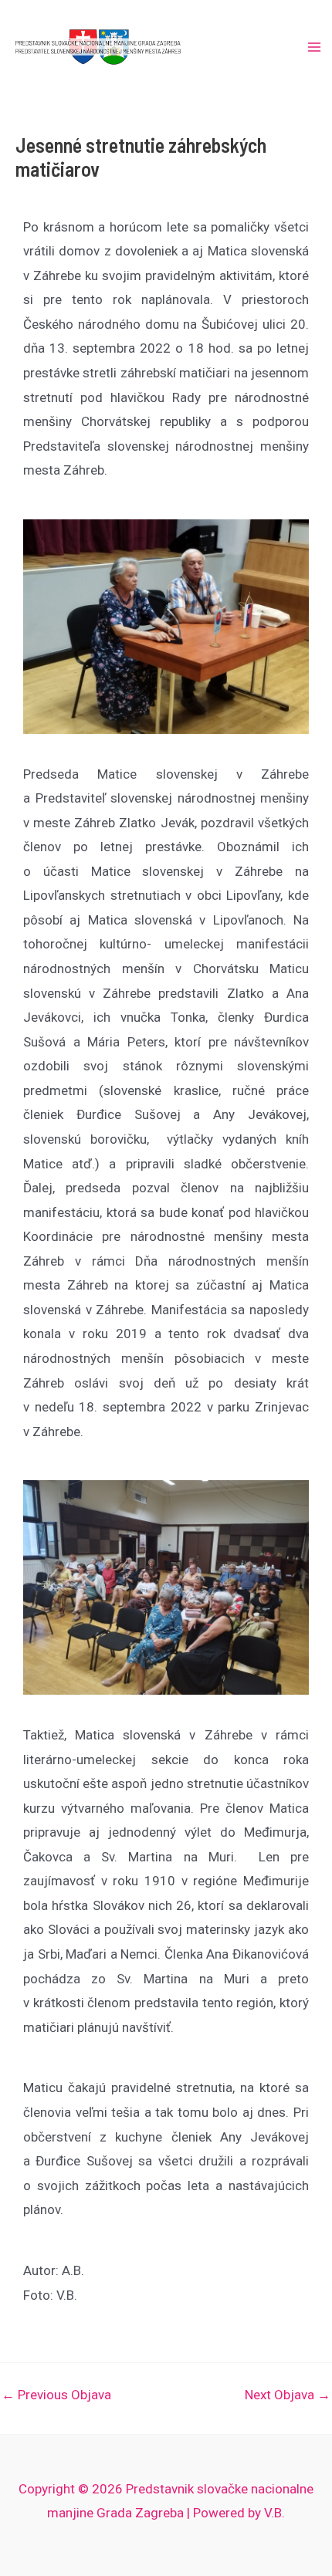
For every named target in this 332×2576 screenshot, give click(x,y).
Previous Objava (56, 2395)
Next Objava (288, 2395)
